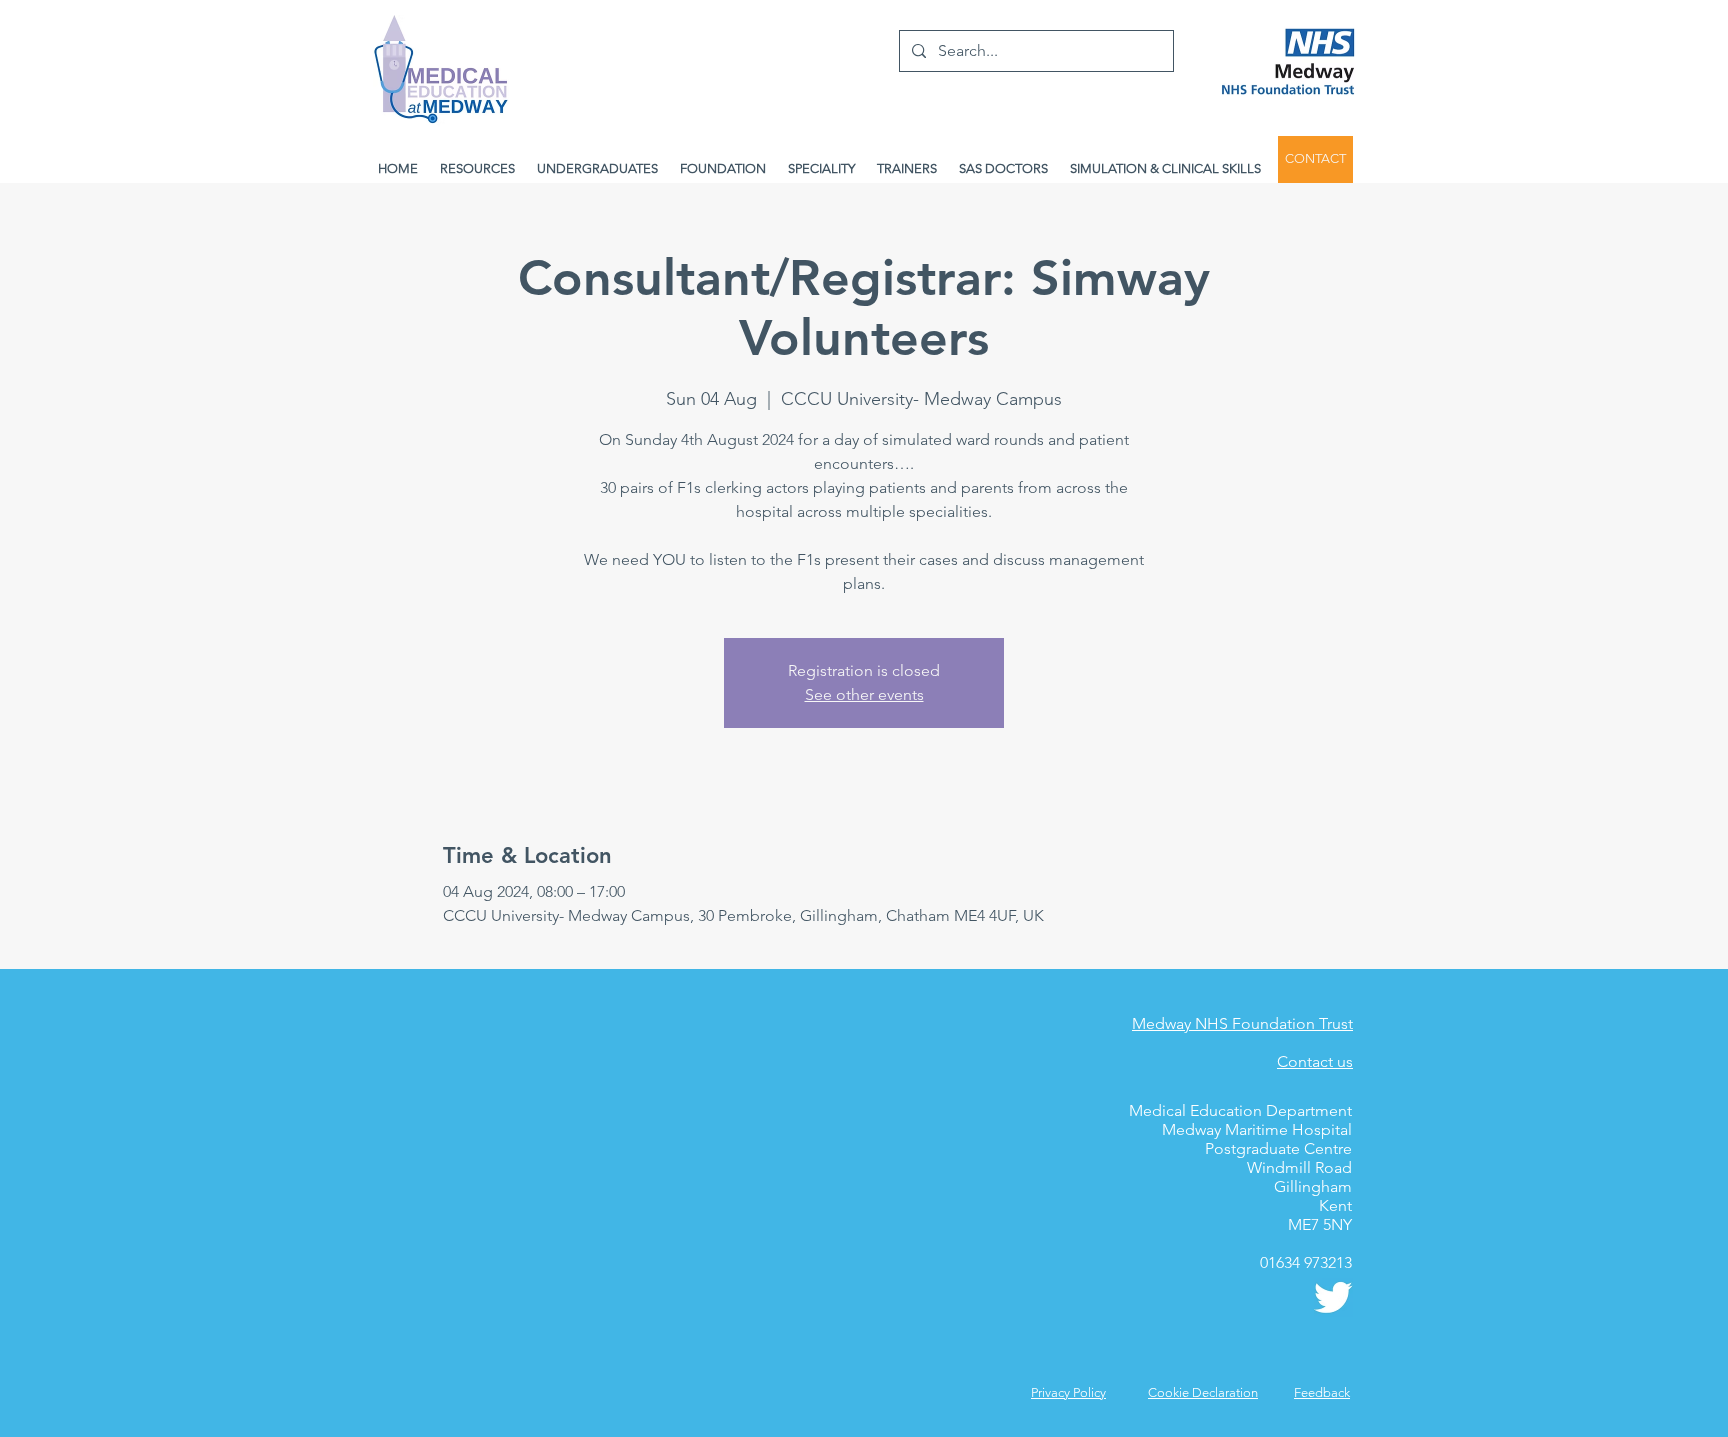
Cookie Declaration (1203, 1392)
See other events (864, 694)
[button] (1322, 1392)
